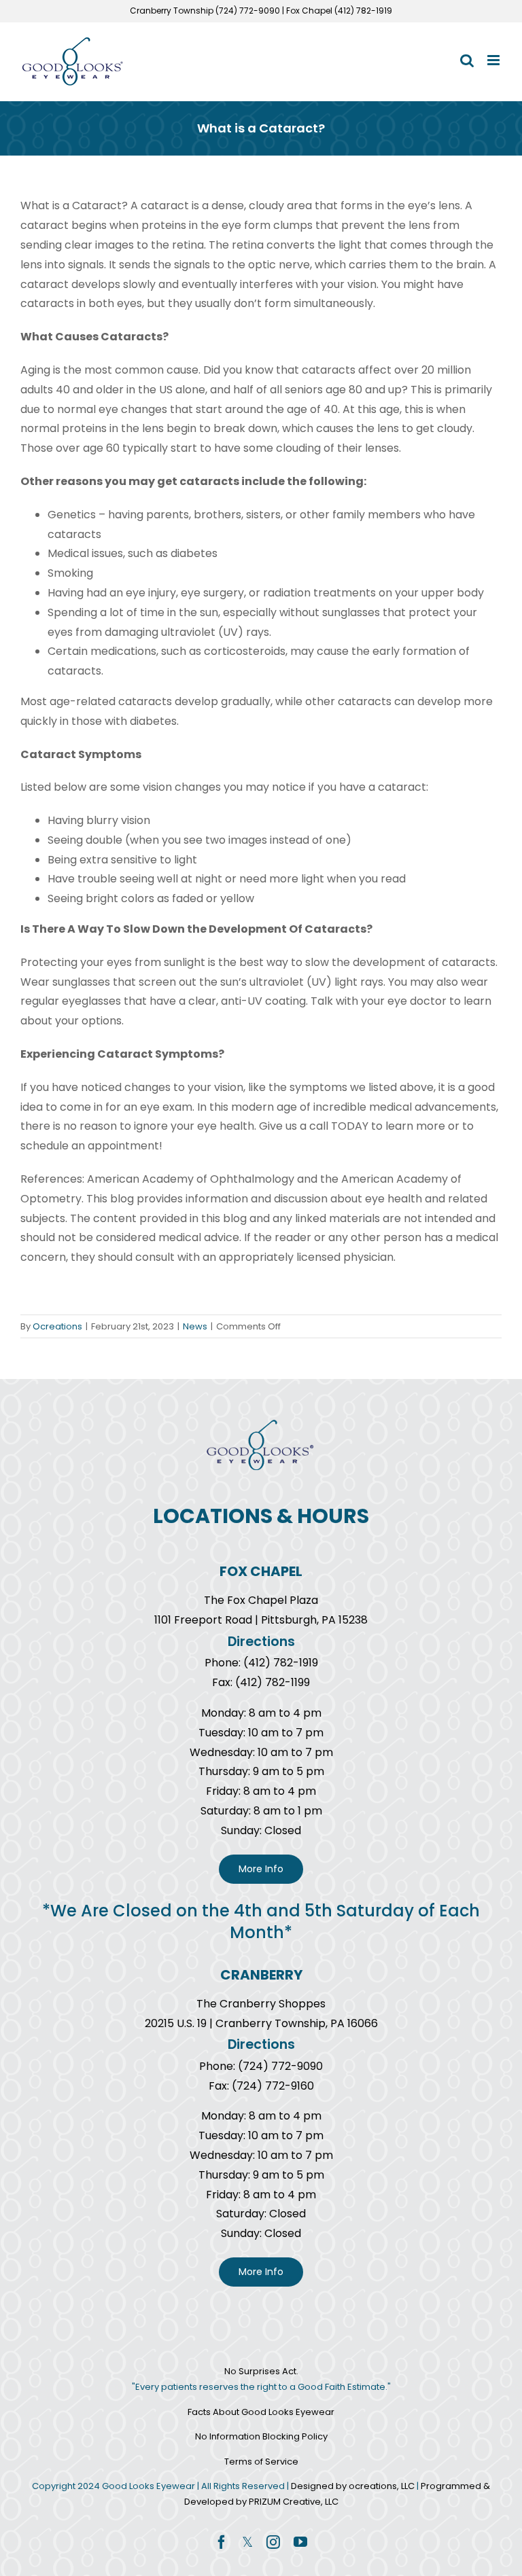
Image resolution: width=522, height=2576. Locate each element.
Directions (261, 1642)
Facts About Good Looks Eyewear (261, 2412)
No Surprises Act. (261, 2371)
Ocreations (57, 1326)
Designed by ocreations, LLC (354, 2486)
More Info (261, 1869)
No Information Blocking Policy (261, 2436)
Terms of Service (261, 2462)
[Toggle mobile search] (467, 60)
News (195, 1326)
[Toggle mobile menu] (494, 60)
